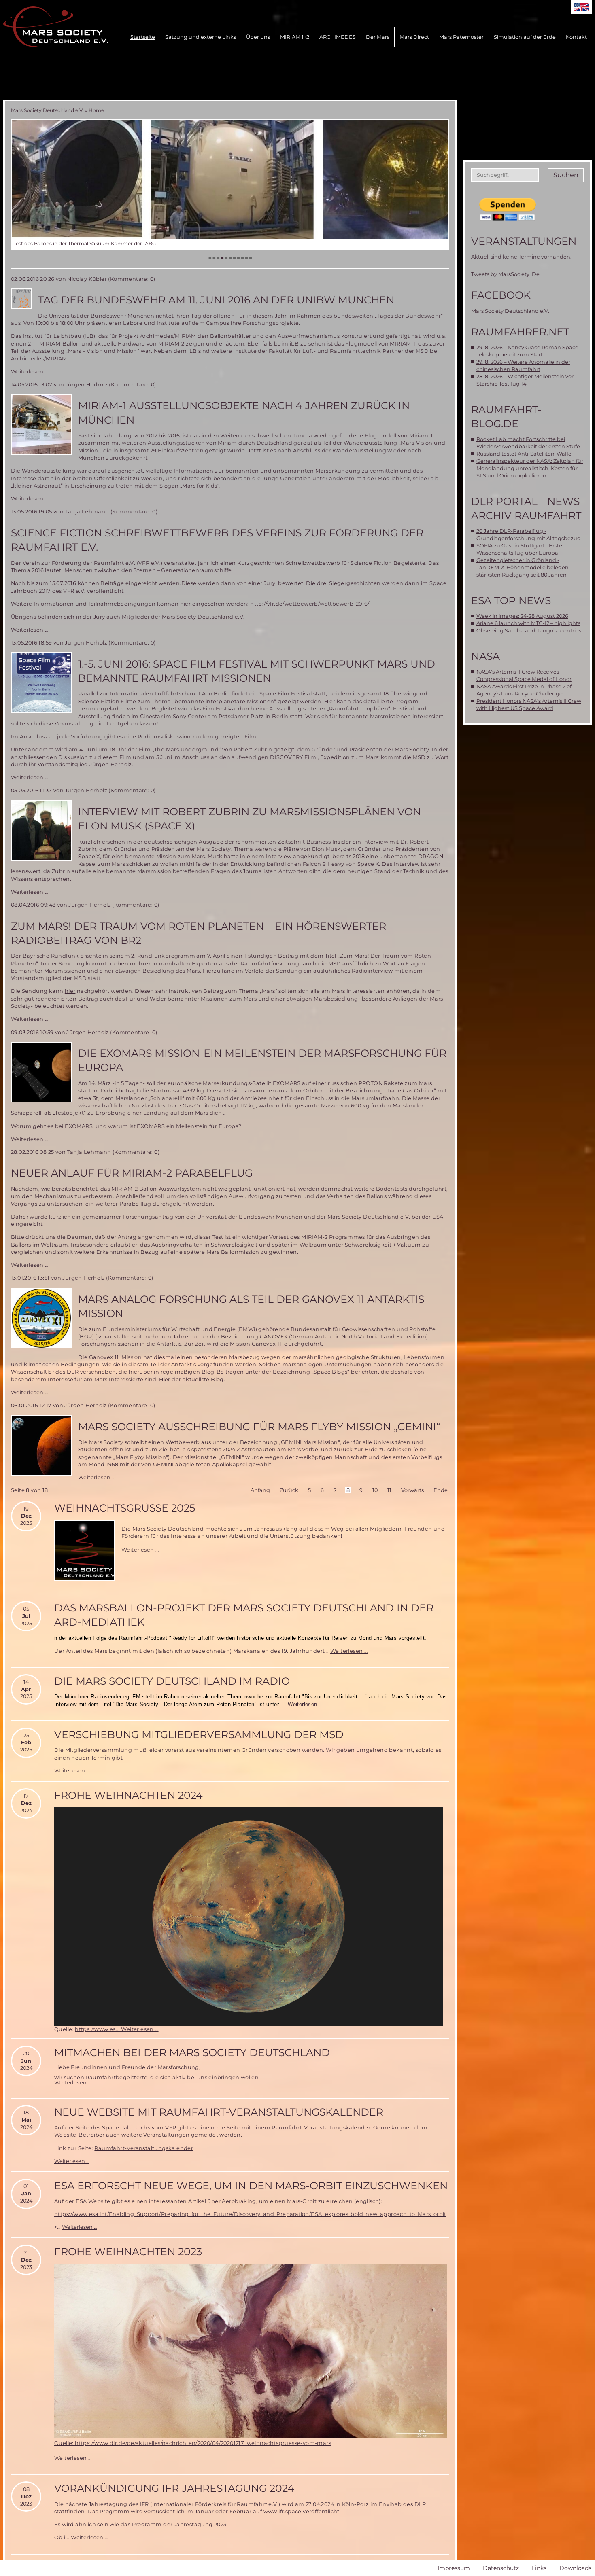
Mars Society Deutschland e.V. (47, 110)
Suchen (566, 175)
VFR (171, 2128)
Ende (441, 1490)
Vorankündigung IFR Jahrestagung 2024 (174, 2488)
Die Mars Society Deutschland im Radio (172, 1681)
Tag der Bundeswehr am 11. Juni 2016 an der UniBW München (216, 300)
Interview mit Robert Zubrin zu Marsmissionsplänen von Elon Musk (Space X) (250, 819)
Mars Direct (414, 37)
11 (389, 1490)
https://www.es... (98, 2029)
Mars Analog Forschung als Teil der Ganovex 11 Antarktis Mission (251, 1306)
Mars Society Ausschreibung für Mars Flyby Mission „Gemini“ (259, 1427)
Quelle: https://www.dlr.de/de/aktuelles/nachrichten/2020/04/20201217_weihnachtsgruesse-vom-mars (193, 2443)
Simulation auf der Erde (525, 37)
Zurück (289, 1490)
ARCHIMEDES (338, 37)
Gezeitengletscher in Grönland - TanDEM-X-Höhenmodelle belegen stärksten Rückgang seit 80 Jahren (523, 567)
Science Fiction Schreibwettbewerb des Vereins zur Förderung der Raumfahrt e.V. (217, 540)
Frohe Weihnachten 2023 (128, 2252)
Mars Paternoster (461, 37)
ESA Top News (511, 600)
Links (539, 2568)
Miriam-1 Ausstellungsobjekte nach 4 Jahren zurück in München (244, 412)
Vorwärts (412, 1490)
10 (375, 1490)
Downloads (575, 2568)
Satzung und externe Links (201, 37)
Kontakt (576, 37)
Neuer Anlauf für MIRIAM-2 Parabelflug (132, 1173)
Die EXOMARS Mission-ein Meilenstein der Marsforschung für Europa (262, 1060)
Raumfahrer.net (520, 332)
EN (581, 7)
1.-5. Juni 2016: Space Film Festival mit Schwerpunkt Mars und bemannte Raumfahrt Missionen (257, 671)
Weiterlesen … (30, 372)
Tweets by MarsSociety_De (505, 274)
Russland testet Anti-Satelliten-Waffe (524, 454)
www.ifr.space (283, 2511)
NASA (486, 656)
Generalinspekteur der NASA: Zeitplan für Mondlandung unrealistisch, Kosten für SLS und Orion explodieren (530, 468)
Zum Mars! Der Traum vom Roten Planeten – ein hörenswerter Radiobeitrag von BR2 (199, 933)
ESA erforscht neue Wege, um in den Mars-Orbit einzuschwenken (251, 2186)
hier (70, 991)
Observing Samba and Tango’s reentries (529, 631)
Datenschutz (501, 2568)
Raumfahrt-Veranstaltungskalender (144, 2148)
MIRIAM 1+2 (295, 37)
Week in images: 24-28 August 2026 (522, 616)
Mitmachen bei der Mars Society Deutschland (192, 2052)
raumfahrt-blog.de (506, 417)
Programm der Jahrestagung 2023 (179, 2524)
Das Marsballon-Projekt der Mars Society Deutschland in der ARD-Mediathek (244, 1615)
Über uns (258, 37)
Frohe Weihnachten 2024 (129, 1795)
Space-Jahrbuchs (126, 2128)
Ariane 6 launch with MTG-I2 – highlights (528, 623)
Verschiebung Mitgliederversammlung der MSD (199, 1734)
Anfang (260, 1490)
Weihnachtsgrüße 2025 (125, 1508)
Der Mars (378, 37)
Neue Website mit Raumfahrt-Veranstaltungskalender (219, 2112)
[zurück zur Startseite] (56, 27)
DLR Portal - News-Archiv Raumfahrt (527, 508)
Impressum (454, 2568)
